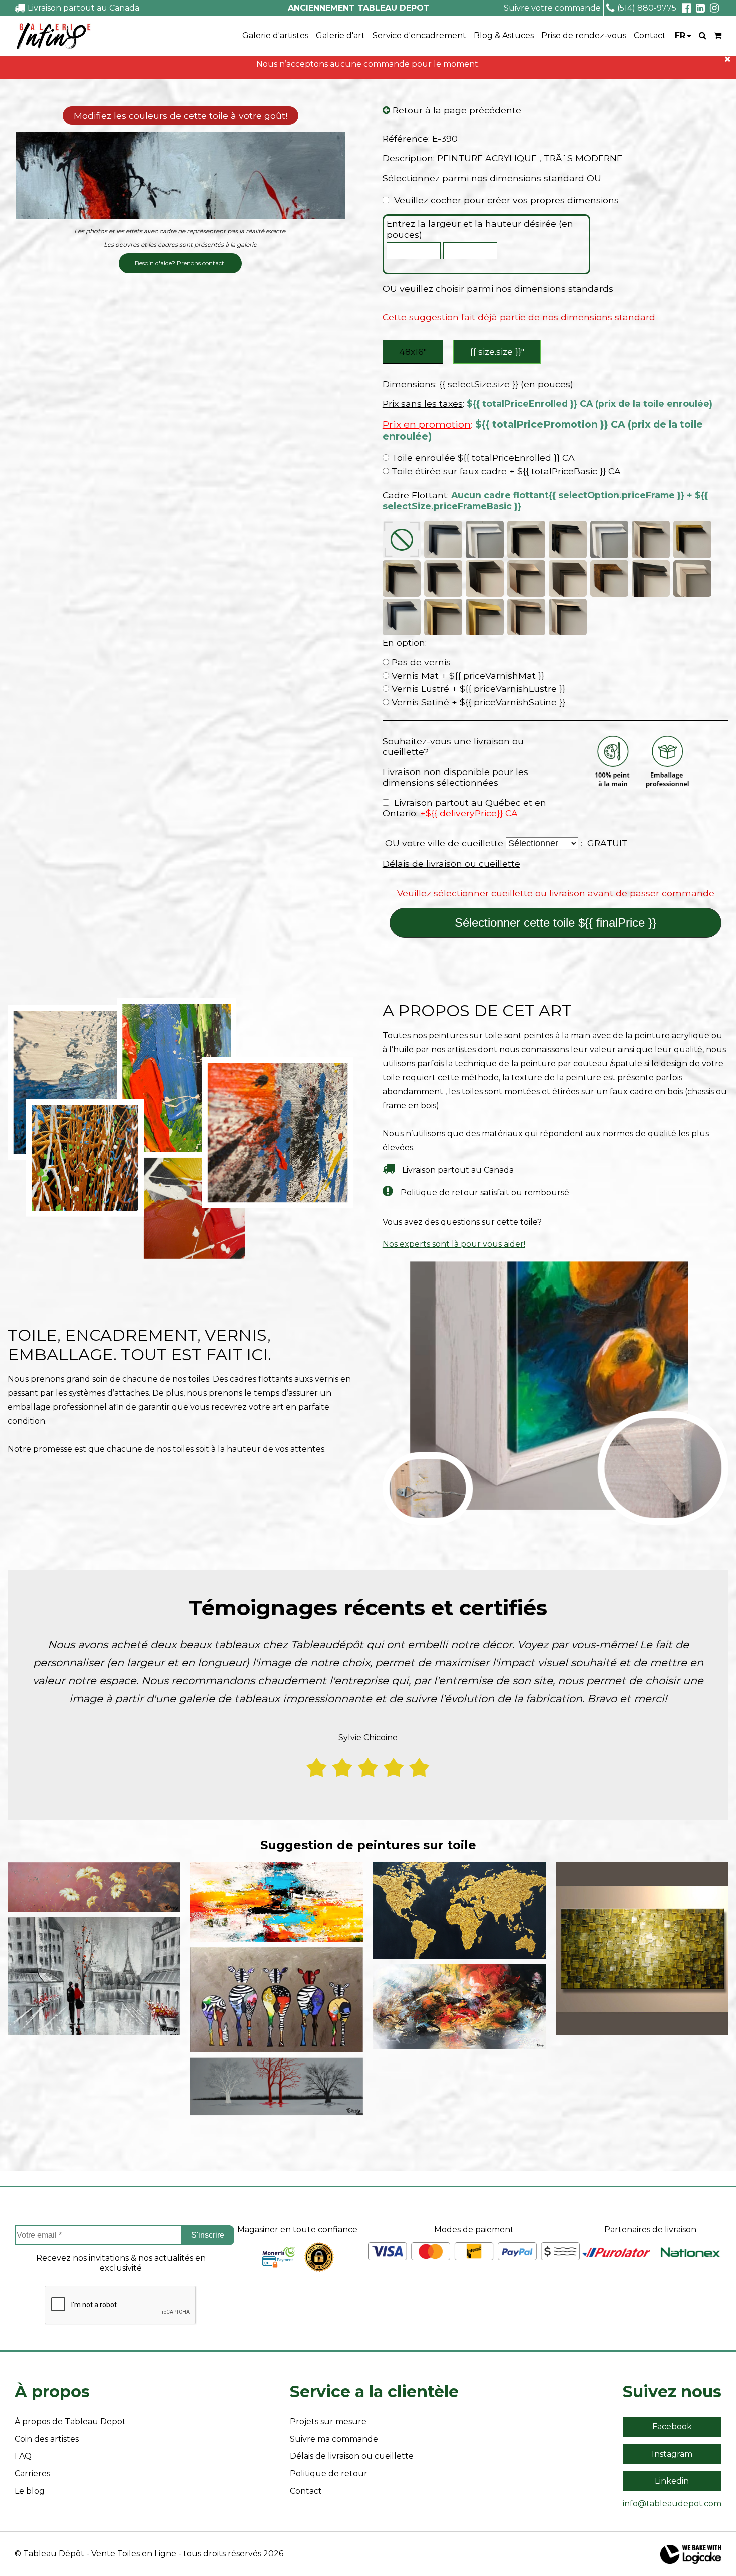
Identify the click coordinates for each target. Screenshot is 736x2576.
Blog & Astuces (504, 35)
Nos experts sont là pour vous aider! (454, 1244)
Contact (650, 35)
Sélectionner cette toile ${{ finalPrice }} (556, 923)
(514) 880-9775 (647, 8)
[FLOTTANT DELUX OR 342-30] (485, 617)
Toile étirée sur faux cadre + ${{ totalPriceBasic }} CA (505, 471)
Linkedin (672, 2481)
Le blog (30, 2491)
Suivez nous (672, 2391)
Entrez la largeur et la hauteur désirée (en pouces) (480, 229)
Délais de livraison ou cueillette (451, 863)
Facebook (672, 2426)
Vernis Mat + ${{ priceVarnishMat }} (467, 676)
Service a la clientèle (374, 2391)
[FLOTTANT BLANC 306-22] (485, 539)
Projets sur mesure (328, 2421)
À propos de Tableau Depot (70, 2421)
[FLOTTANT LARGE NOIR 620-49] (485, 578)
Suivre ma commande (334, 2439)
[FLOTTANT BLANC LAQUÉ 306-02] (609, 539)
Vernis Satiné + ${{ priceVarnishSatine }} (477, 702)
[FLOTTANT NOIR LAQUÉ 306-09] (568, 539)
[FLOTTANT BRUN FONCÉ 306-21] (443, 578)
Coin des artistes (47, 2439)
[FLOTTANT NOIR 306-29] (443, 539)
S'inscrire (208, 2235)
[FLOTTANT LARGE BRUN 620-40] (609, 578)
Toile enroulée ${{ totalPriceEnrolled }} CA (482, 458)
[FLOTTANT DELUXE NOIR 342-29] (651, 578)
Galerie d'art (340, 35)
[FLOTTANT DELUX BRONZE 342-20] (443, 617)
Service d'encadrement (419, 35)
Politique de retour (329, 2474)
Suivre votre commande (552, 8)
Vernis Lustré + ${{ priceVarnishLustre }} (477, 689)
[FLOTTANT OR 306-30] (692, 539)
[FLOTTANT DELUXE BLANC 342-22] (692, 578)
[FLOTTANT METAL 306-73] (651, 539)
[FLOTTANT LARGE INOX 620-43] (526, 578)
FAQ (23, 2456)
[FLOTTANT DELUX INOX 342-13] (526, 617)
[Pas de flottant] (402, 539)
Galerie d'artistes (275, 35)
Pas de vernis (420, 662)
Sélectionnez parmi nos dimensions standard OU (492, 178)
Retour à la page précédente (456, 110)
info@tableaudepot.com (672, 2504)
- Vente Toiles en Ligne (131, 2554)
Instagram (672, 2454)
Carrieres (32, 2474)
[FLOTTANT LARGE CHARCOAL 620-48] (568, 578)
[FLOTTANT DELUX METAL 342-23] (568, 617)
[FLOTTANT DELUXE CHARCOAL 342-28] (402, 617)
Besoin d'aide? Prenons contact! (180, 263)
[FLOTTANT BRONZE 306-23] (402, 578)
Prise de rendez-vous (584, 35)
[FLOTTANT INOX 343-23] (526, 539)
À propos (52, 2391)
